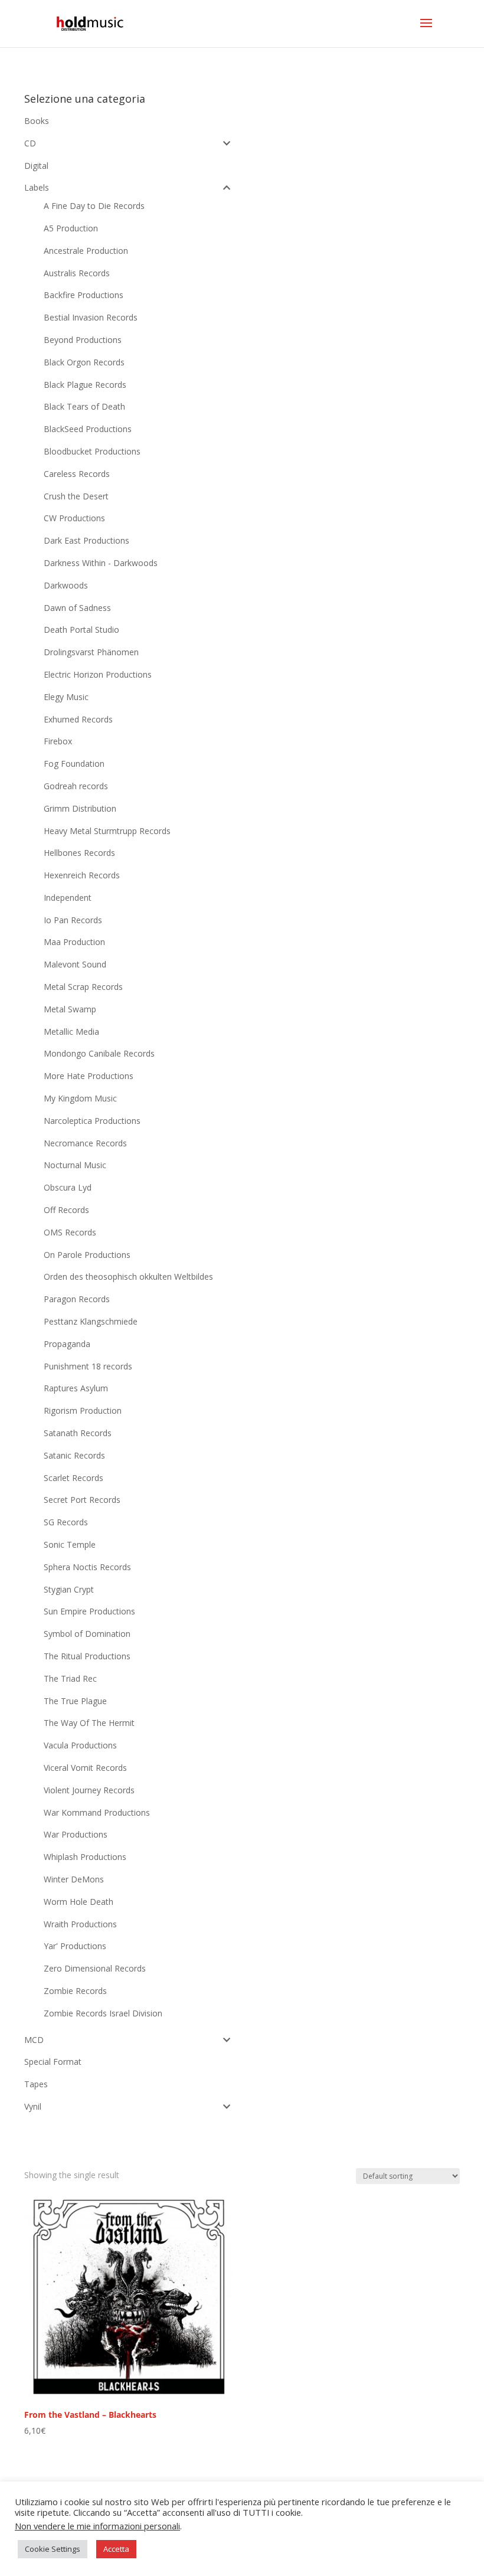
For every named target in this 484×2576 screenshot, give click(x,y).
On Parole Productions (87, 1255)
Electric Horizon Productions (98, 674)
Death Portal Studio (81, 630)
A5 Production (71, 228)
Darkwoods (66, 585)
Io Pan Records (73, 920)
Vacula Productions (80, 1745)
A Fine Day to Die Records (94, 206)
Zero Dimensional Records (95, 1968)
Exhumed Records (78, 719)
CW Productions (74, 518)
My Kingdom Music (80, 1098)
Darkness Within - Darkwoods (101, 563)
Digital (36, 166)
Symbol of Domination (87, 1634)
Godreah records (76, 786)
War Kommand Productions (97, 1812)
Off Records (66, 1210)
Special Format (53, 2062)
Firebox (58, 741)
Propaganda (67, 1344)
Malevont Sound (75, 964)
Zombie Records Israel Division (103, 2013)
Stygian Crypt (69, 1589)
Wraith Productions (80, 1924)
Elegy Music (66, 697)
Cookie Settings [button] (53, 2549)
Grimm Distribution (80, 808)
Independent (68, 898)
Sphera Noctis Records (87, 1567)
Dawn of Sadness (77, 608)
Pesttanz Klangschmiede (91, 1321)
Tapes (36, 2084)
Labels (37, 187)
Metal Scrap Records (83, 987)
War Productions (76, 1834)
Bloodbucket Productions (92, 451)
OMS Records (70, 1232)
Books (37, 121)
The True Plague (75, 1701)
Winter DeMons (74, 1879)
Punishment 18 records (88, 1366)
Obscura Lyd (68, 1187)
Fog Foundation (74, 764)
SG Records (66, 1522)
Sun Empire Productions (89, 1611)
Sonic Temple (70, 1544)
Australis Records (77, 273)
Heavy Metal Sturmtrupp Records (107, 831)
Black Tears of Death (84, 406)
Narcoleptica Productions (92, 1121)
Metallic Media (71, 1032)
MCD (34, 2040)
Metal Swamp (70, 1009)
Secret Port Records (82, 1500)
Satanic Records (74, 1455)
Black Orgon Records (84, 362)
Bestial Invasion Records (91, 317)
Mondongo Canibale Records (99, 1053)
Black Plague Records (85, 385)
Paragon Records (77, 1299)
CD (30, 143)
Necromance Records (85, 1143)
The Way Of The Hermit (89, 1723)
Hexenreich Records (82, 875)
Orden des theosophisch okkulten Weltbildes (128, 1276)
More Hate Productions (89, 1076)
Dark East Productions (86, 540)
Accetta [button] (116, 2549)
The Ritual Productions (87, 1656)
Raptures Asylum (76, 1388)
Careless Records (77, 474)
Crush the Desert (76, 496)
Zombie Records (75, 1991)
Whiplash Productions (85, 1857)
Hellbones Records (79, 853)
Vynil (33, 2106)
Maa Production (74, 942)
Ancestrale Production (86, 251)
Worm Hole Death (79, 1902)
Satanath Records (78, 1433)
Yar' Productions (75, 1946)
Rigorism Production (83, 1410)
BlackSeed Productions (88, 429)
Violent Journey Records (89, 1790)
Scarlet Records (73, 1478)
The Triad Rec (70, 1678)
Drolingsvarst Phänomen (91, 652)
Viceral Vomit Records (85, 1768)
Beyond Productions (83, 340)
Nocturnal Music (75, 1165)
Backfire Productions (84, 295)
